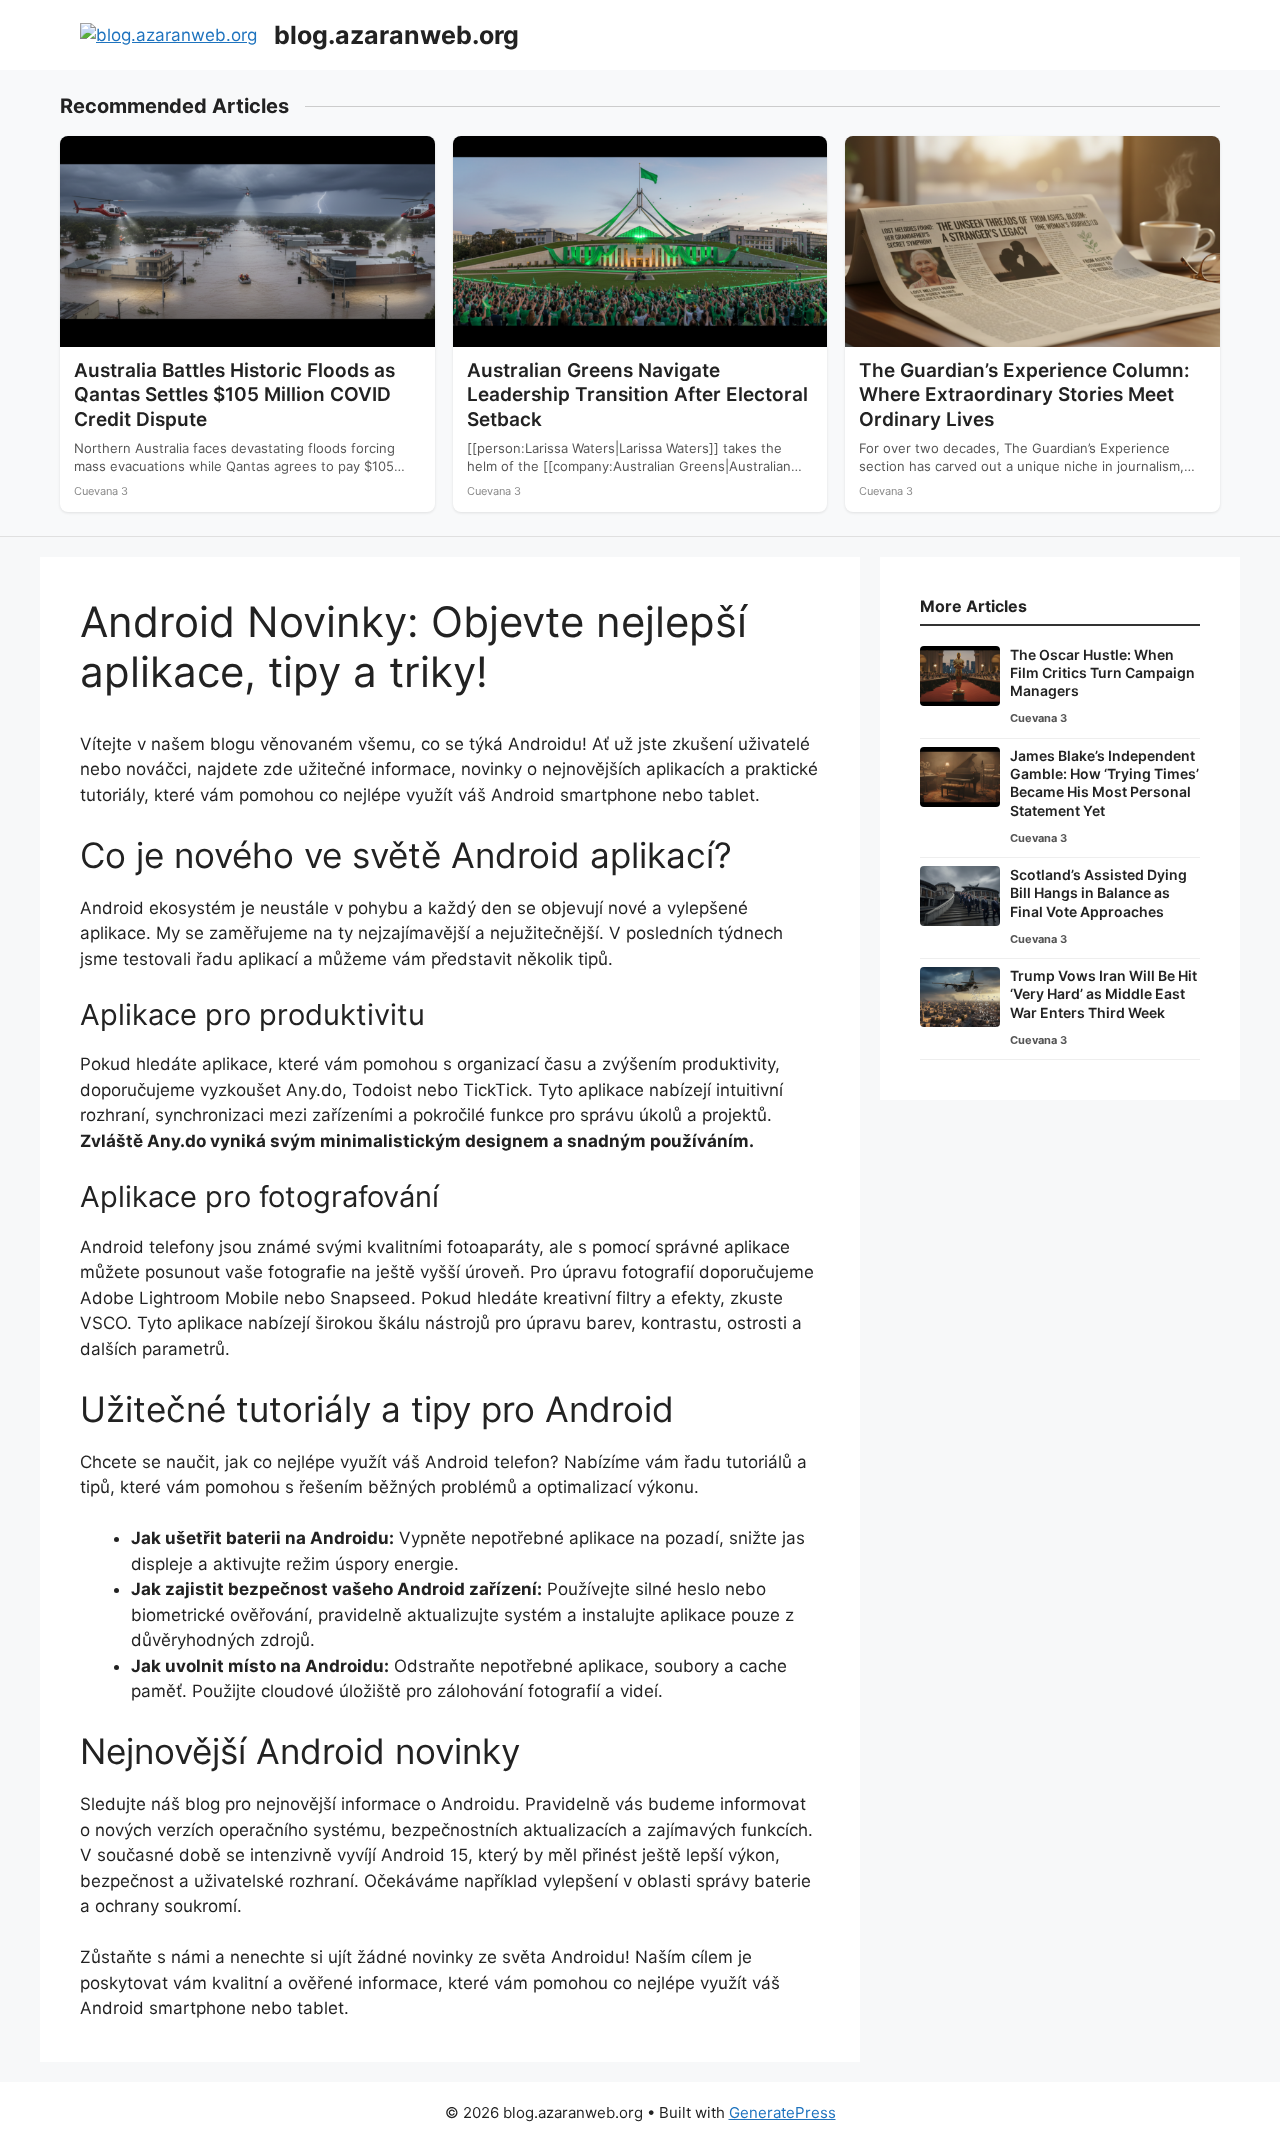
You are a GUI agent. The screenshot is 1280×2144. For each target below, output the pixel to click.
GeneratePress (782, 2112)
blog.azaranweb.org (396, 35)
